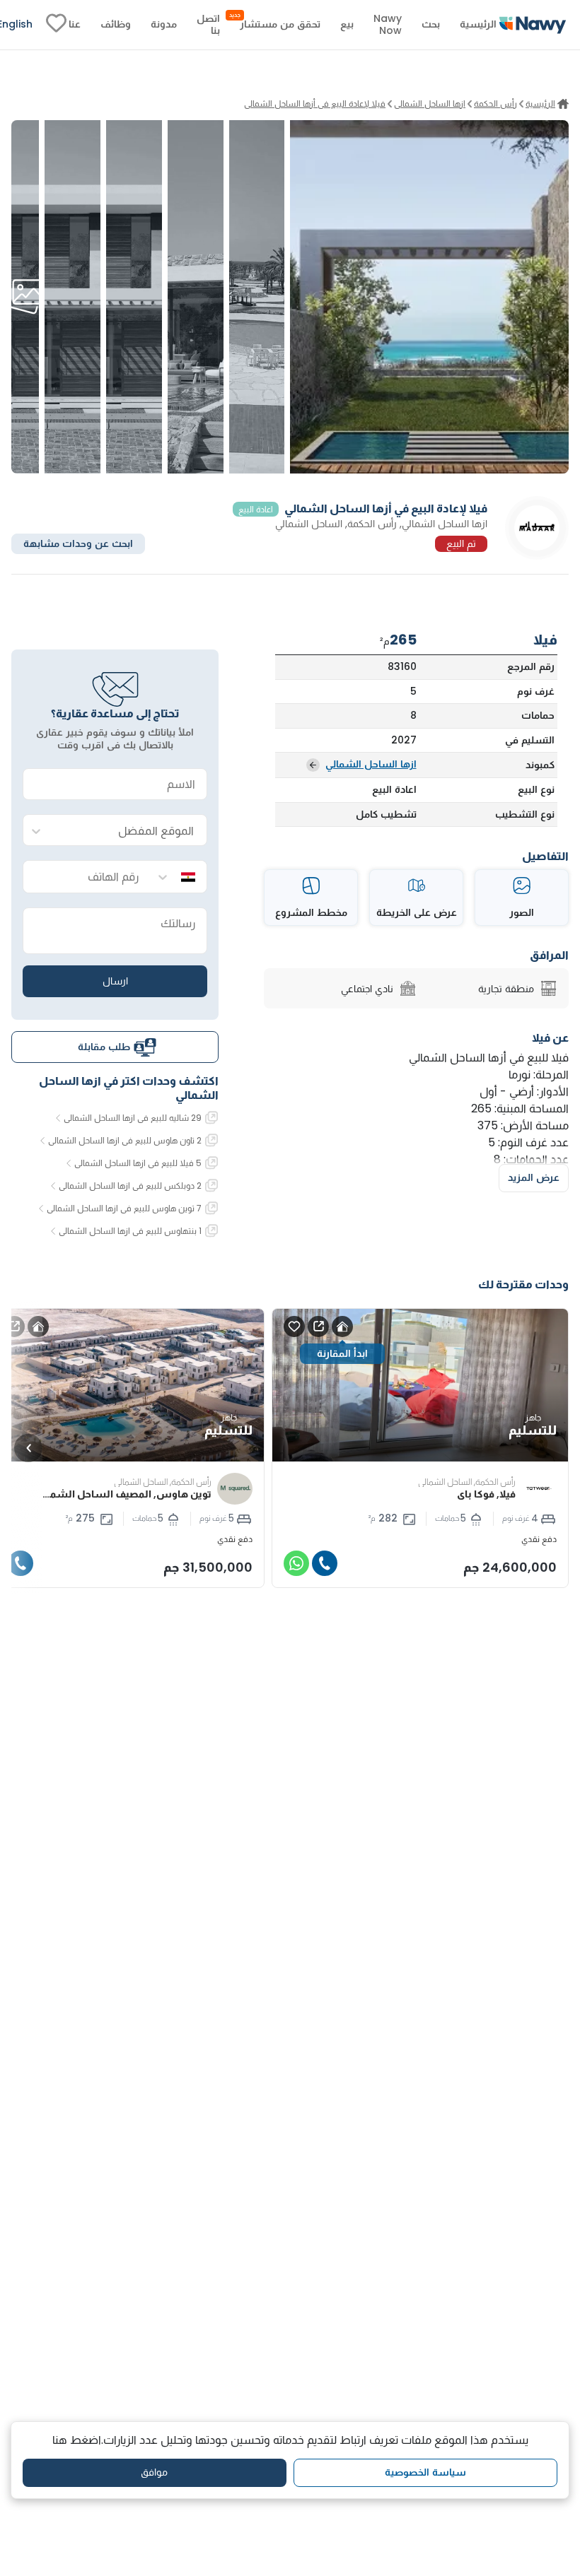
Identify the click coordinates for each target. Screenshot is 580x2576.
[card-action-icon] (342, 1327)
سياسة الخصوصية (425, 2472)
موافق (154, 2472)
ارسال (115, 981)
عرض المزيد (534, 1177)
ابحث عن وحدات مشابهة (78, 543)
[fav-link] (56, 25)
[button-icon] (325, 1563)
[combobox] (129, 831)
